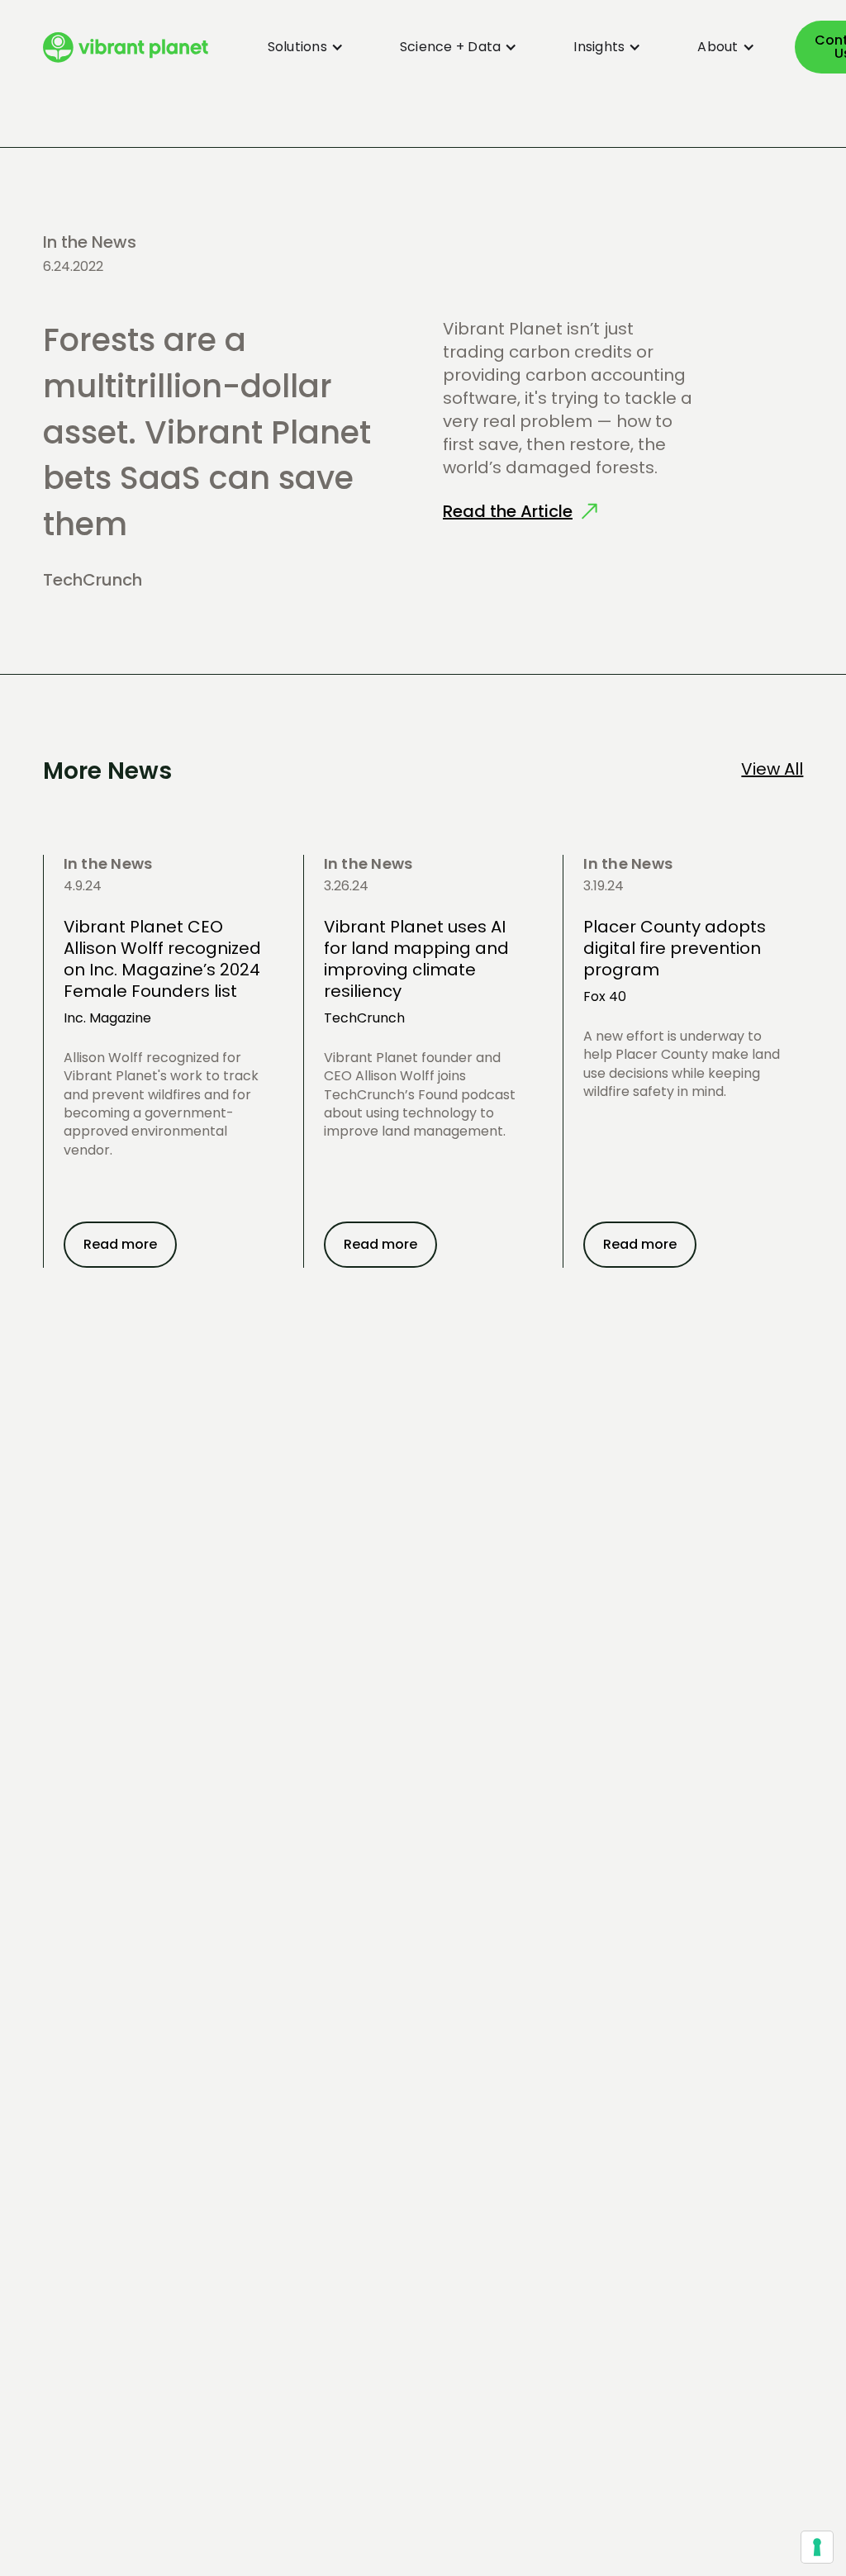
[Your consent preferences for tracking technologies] (817, 2547)
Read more (120, 1244)
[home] (126, 47)
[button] (296, 47)
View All (772, 769)
